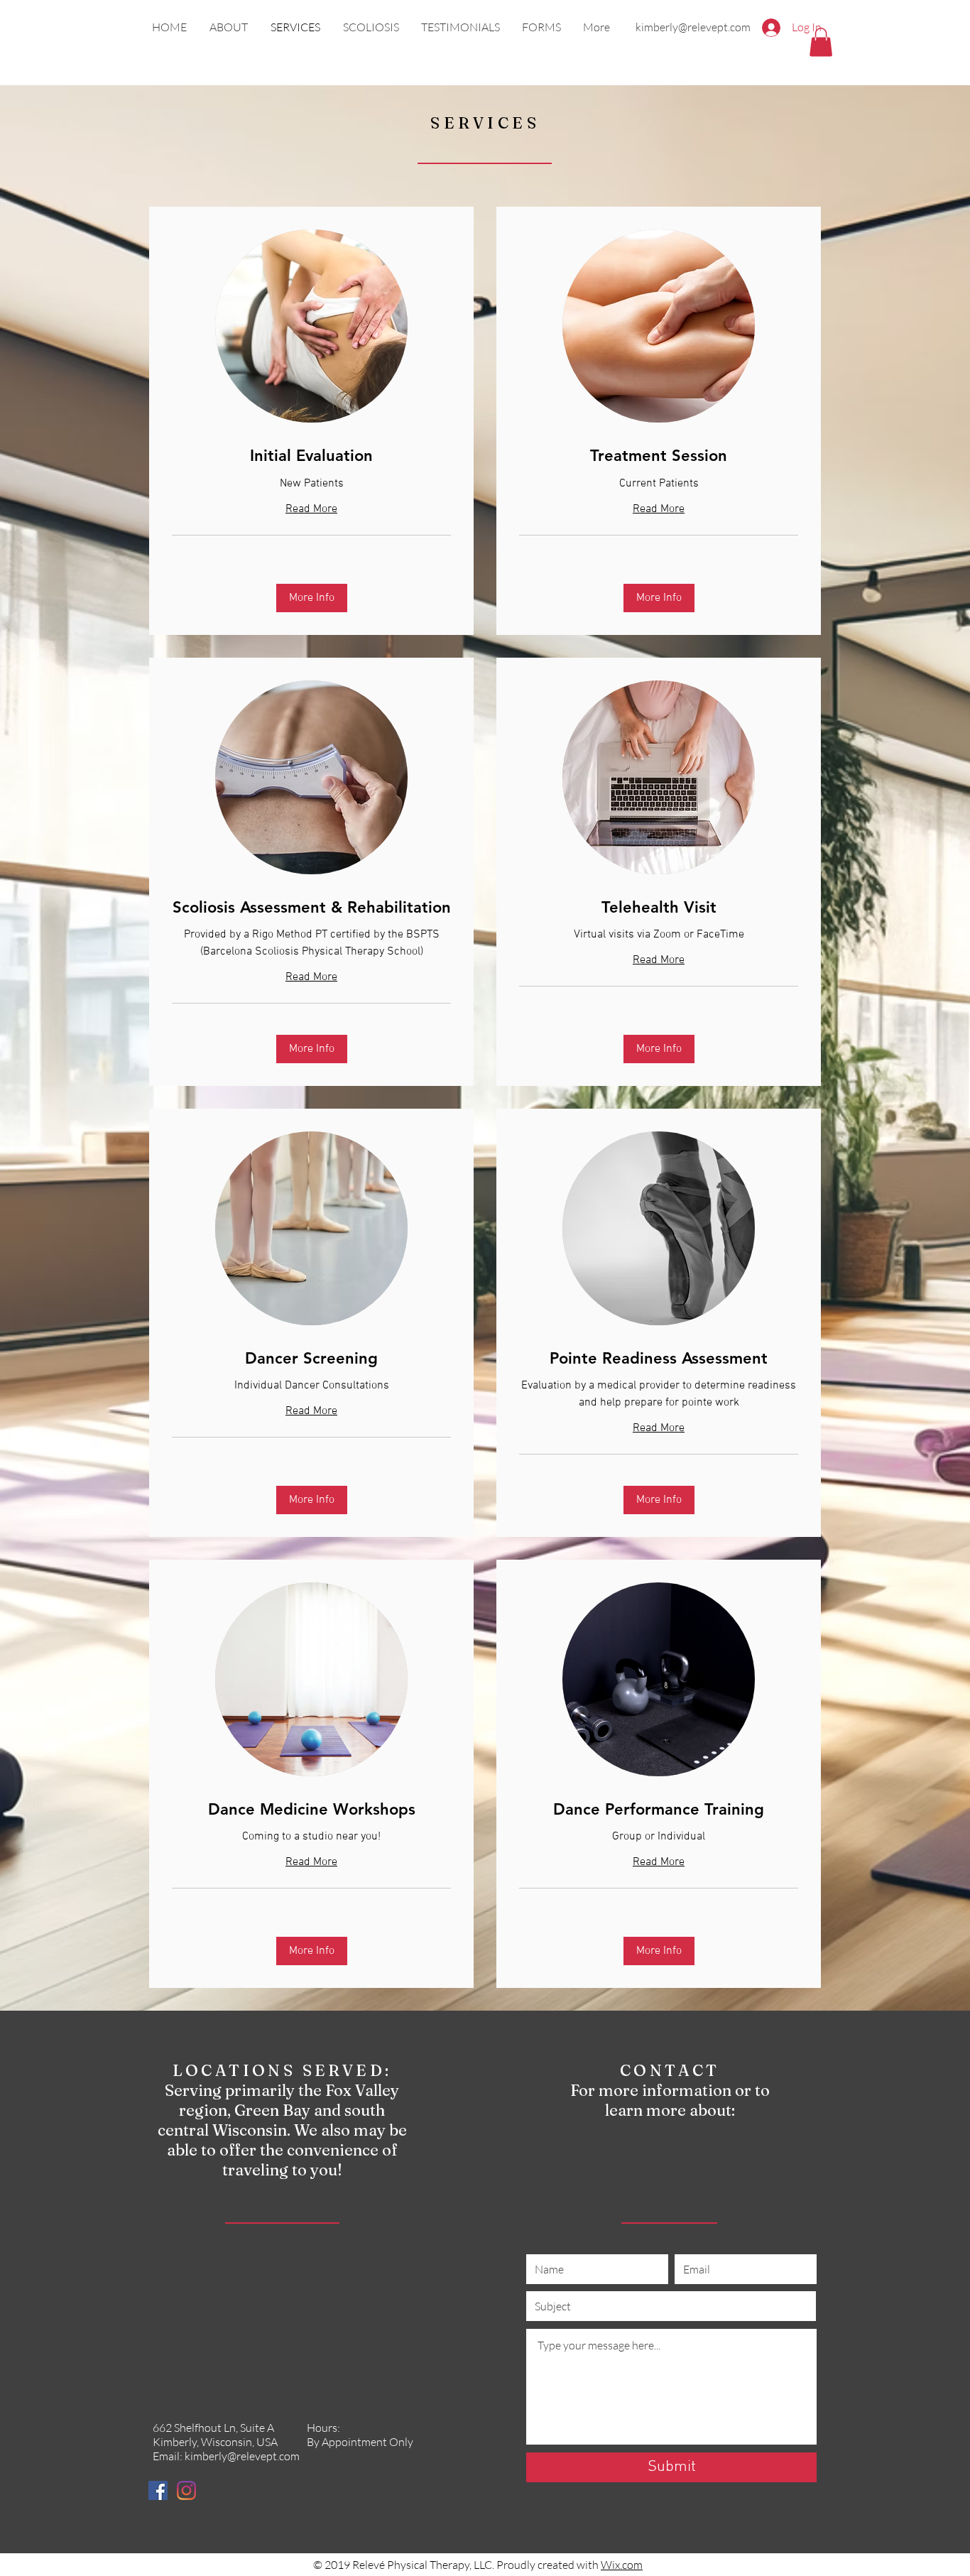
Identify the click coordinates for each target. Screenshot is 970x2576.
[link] (311, 456)
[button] (821, 42)
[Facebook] (158, 2490)
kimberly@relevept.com (693, 27)
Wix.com (622, 2565)
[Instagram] (186, 2490)
